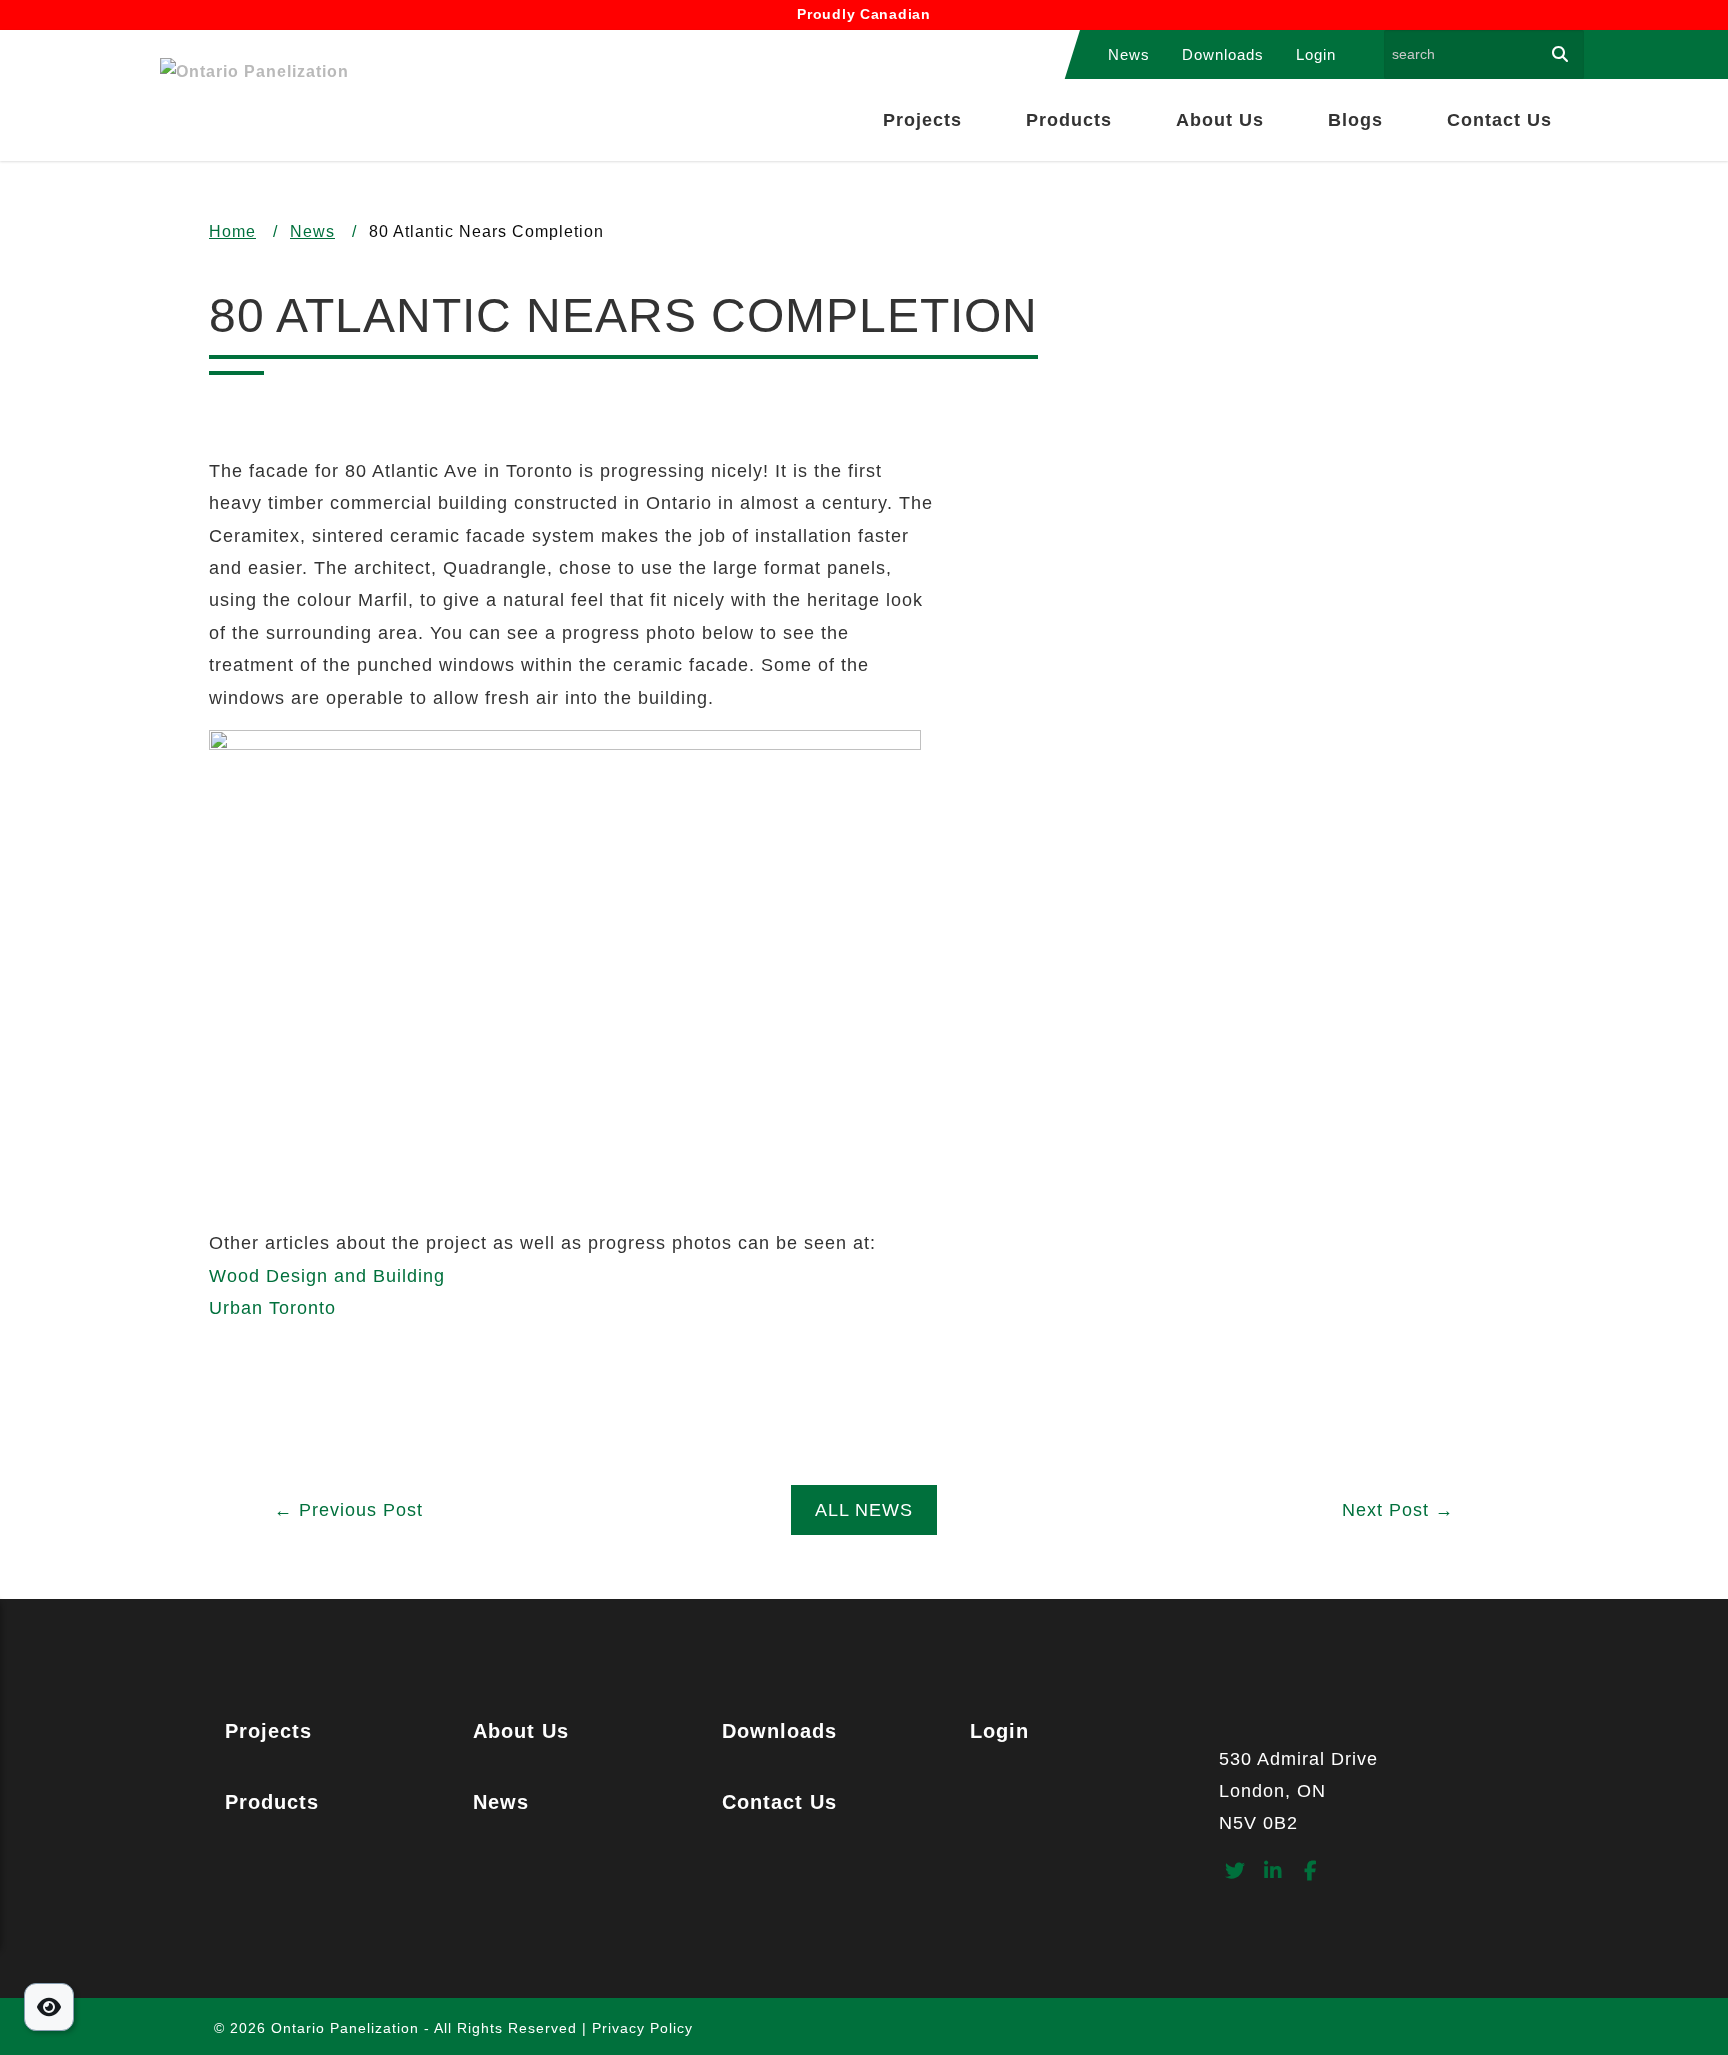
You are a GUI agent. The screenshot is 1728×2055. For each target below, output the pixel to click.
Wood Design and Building (327, 1276)
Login (1316, 54)
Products (1069, 120)
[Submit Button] (1560, 54)
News (1129, 54)
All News (864, 1510)
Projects (922, 120)
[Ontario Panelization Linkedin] (1273, 1872)
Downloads (1223, 54)
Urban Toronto (272, 1308)
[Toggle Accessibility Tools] (49, 2007)
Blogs (1355, 120)
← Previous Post (348, 1510)
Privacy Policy (642, 2028)
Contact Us (1499, 120)
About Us (1220, 120)
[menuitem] (1129, 54)
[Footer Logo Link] (1369, 1725)
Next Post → (1398, 1510)
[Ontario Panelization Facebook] (1311, 1872)
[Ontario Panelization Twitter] (1235, 1872)
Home (232, 231)
